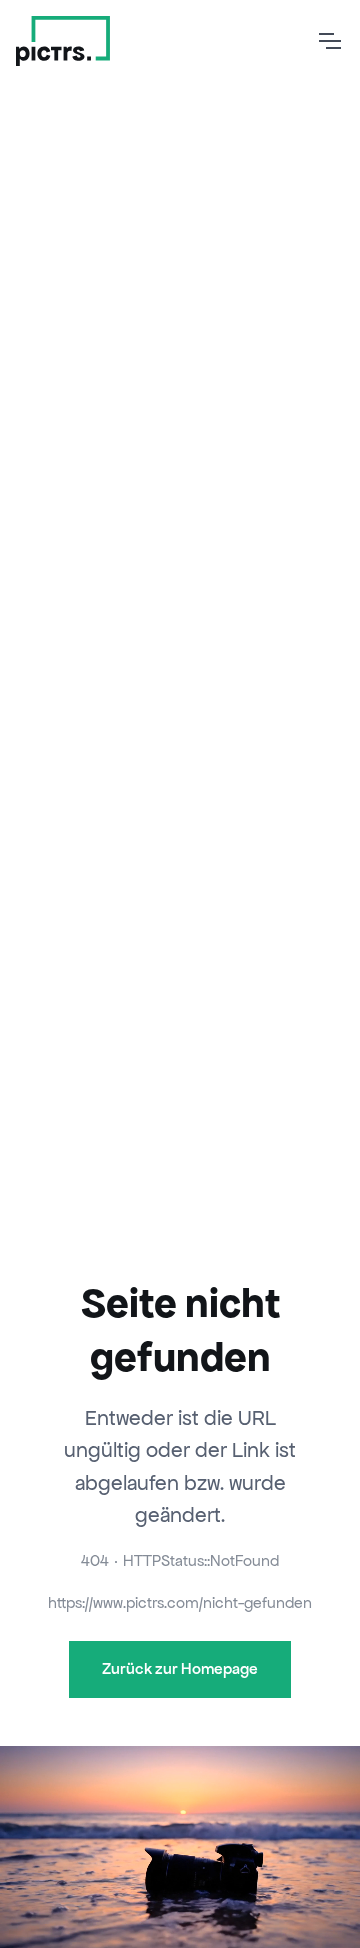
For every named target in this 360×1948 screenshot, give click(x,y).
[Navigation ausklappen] (329, 41)
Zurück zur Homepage (180, 1668)
